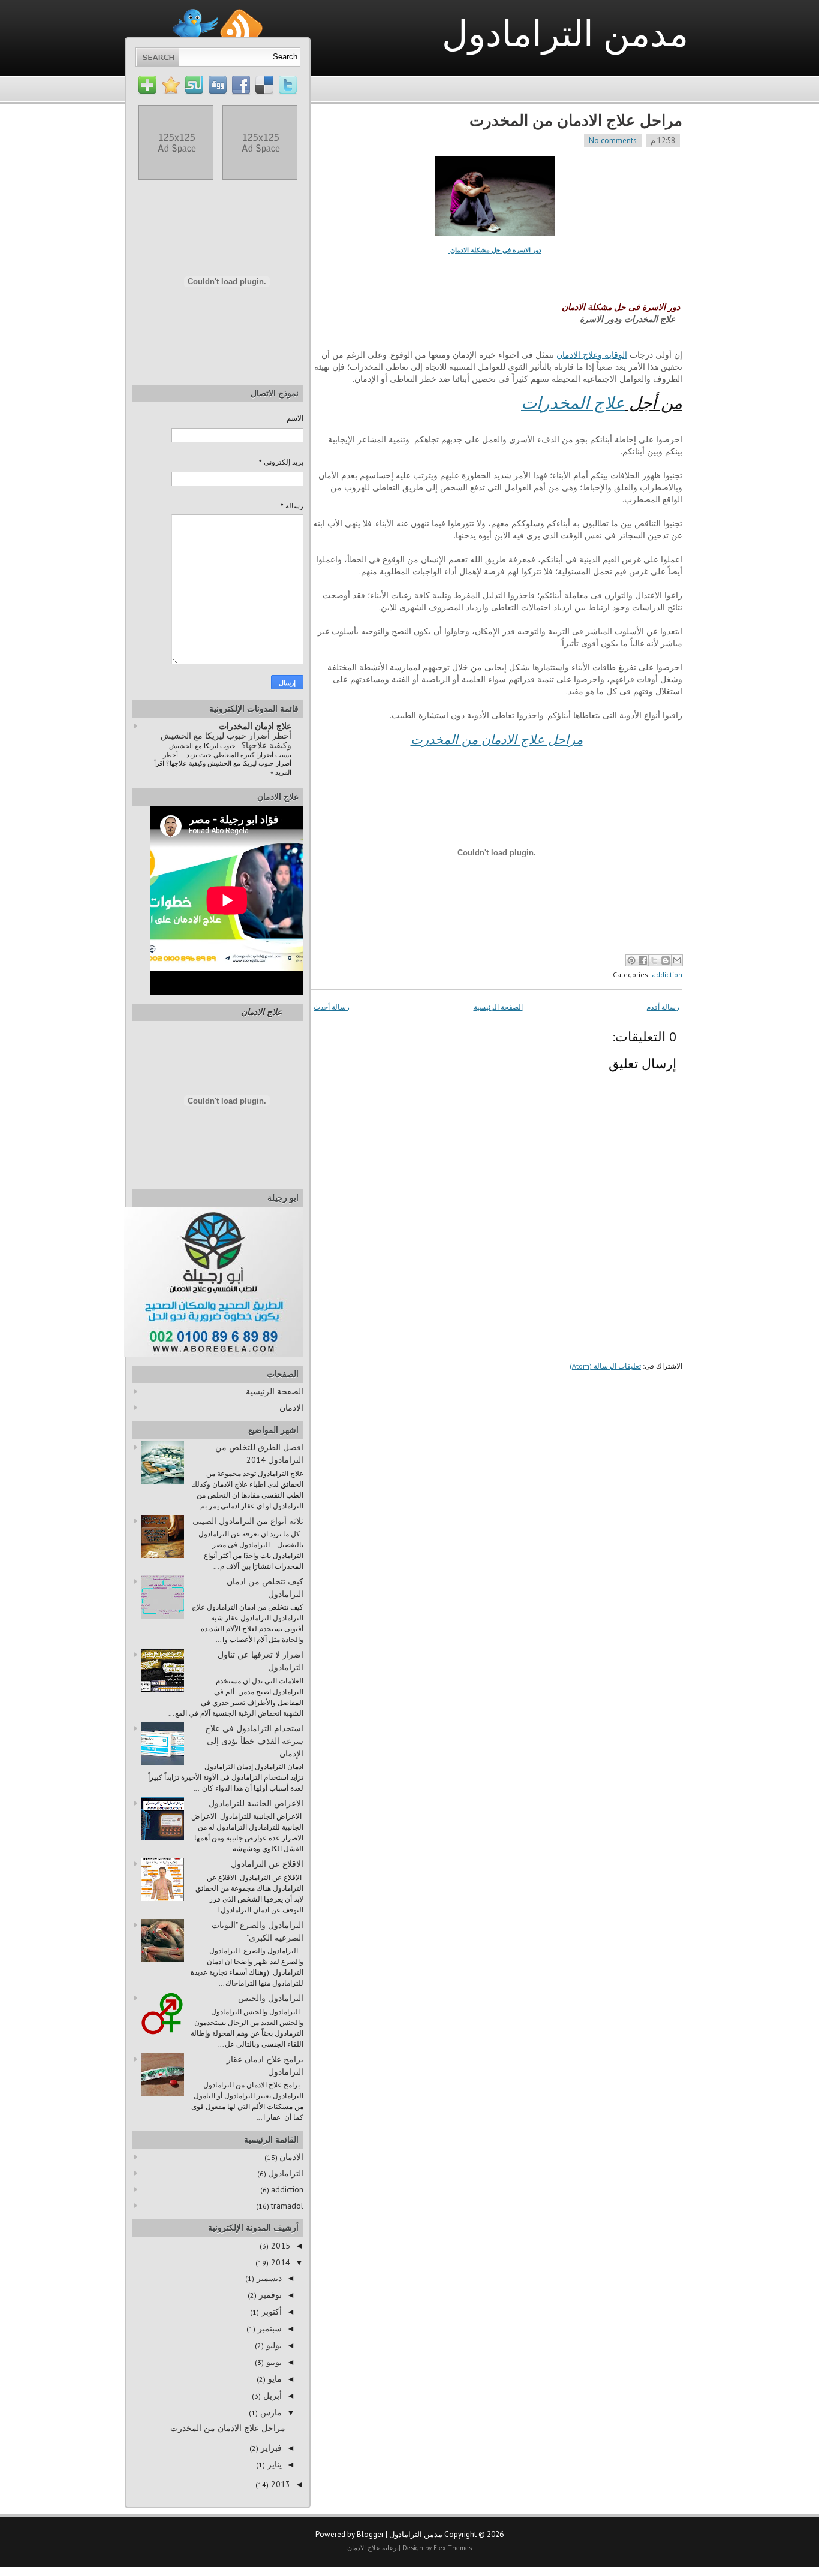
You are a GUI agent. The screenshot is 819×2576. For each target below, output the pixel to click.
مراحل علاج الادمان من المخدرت (576, 120)
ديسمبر (268, 2278)
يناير (273, 2464)
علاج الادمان (261, 1012)
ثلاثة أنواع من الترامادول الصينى (248, 1521)
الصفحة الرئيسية (498, 1007)
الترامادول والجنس (271, 1998)
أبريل (271, 2396)
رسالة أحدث (332, 1007)
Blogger (370, 2534)
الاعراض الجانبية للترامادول (256, 1803)
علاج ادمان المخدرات (255, 726)
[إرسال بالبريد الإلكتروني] (677, 960)
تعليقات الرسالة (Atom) (605, 1366)
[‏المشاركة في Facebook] (643, 960)
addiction (667, 974)
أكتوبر (270, 2312)
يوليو (273, 2345)
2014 (279, 2262)
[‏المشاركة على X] (654, 960)
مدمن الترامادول (565, 33)
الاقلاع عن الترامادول (267, 1864)
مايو (274, 2379)
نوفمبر (269, 2295)
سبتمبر (269, 2328)
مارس (270, 2412)
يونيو (273, 2362)
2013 (279, 2484)
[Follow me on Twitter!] (195, 14)
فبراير (270, 2448)
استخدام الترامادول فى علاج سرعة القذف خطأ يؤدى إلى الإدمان (254, 1741)
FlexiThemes (453, 2548)
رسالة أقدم (663, 1007)
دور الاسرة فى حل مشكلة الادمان (495, 250)
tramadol (287, 2206)
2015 (279, 2246)
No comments (613, 141)
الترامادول (286, 2173)
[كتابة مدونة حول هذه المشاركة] (666, 960)
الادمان (291, 1408)
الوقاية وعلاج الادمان (592, 355)
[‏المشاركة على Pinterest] (631, 960)
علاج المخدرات (573, 403)
